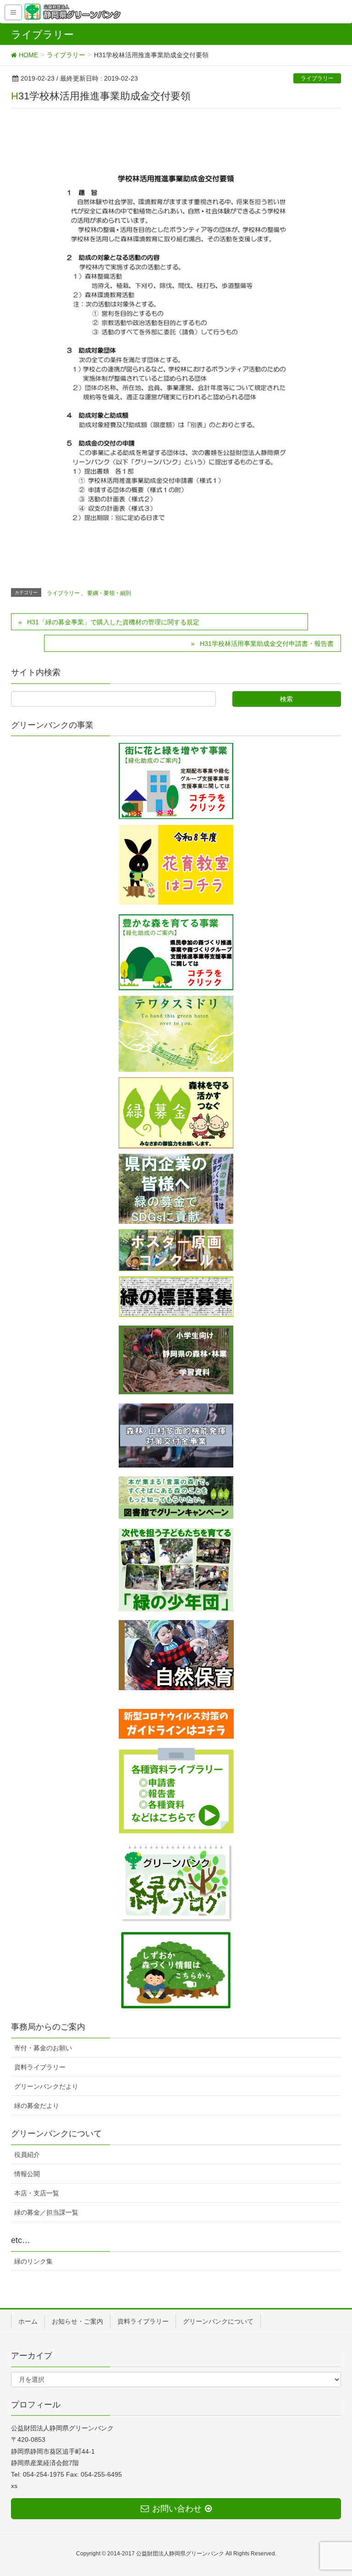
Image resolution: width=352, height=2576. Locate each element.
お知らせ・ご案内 (77, 2321)
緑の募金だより (37, 2106)
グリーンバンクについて (218, 2321)
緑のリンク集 (33, 2261)
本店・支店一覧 (37, 2193)
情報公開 (27, 2174)
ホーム (28, 2321)
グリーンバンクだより (46, 2086)
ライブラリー (317, 78)
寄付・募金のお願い (43, 2048)
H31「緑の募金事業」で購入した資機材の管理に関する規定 (113, 622)
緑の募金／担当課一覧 (46, 2212)
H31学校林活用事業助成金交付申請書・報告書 (267, 644)
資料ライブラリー (40, 2067)
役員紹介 (27, 2155)
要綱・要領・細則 (109, 593)
